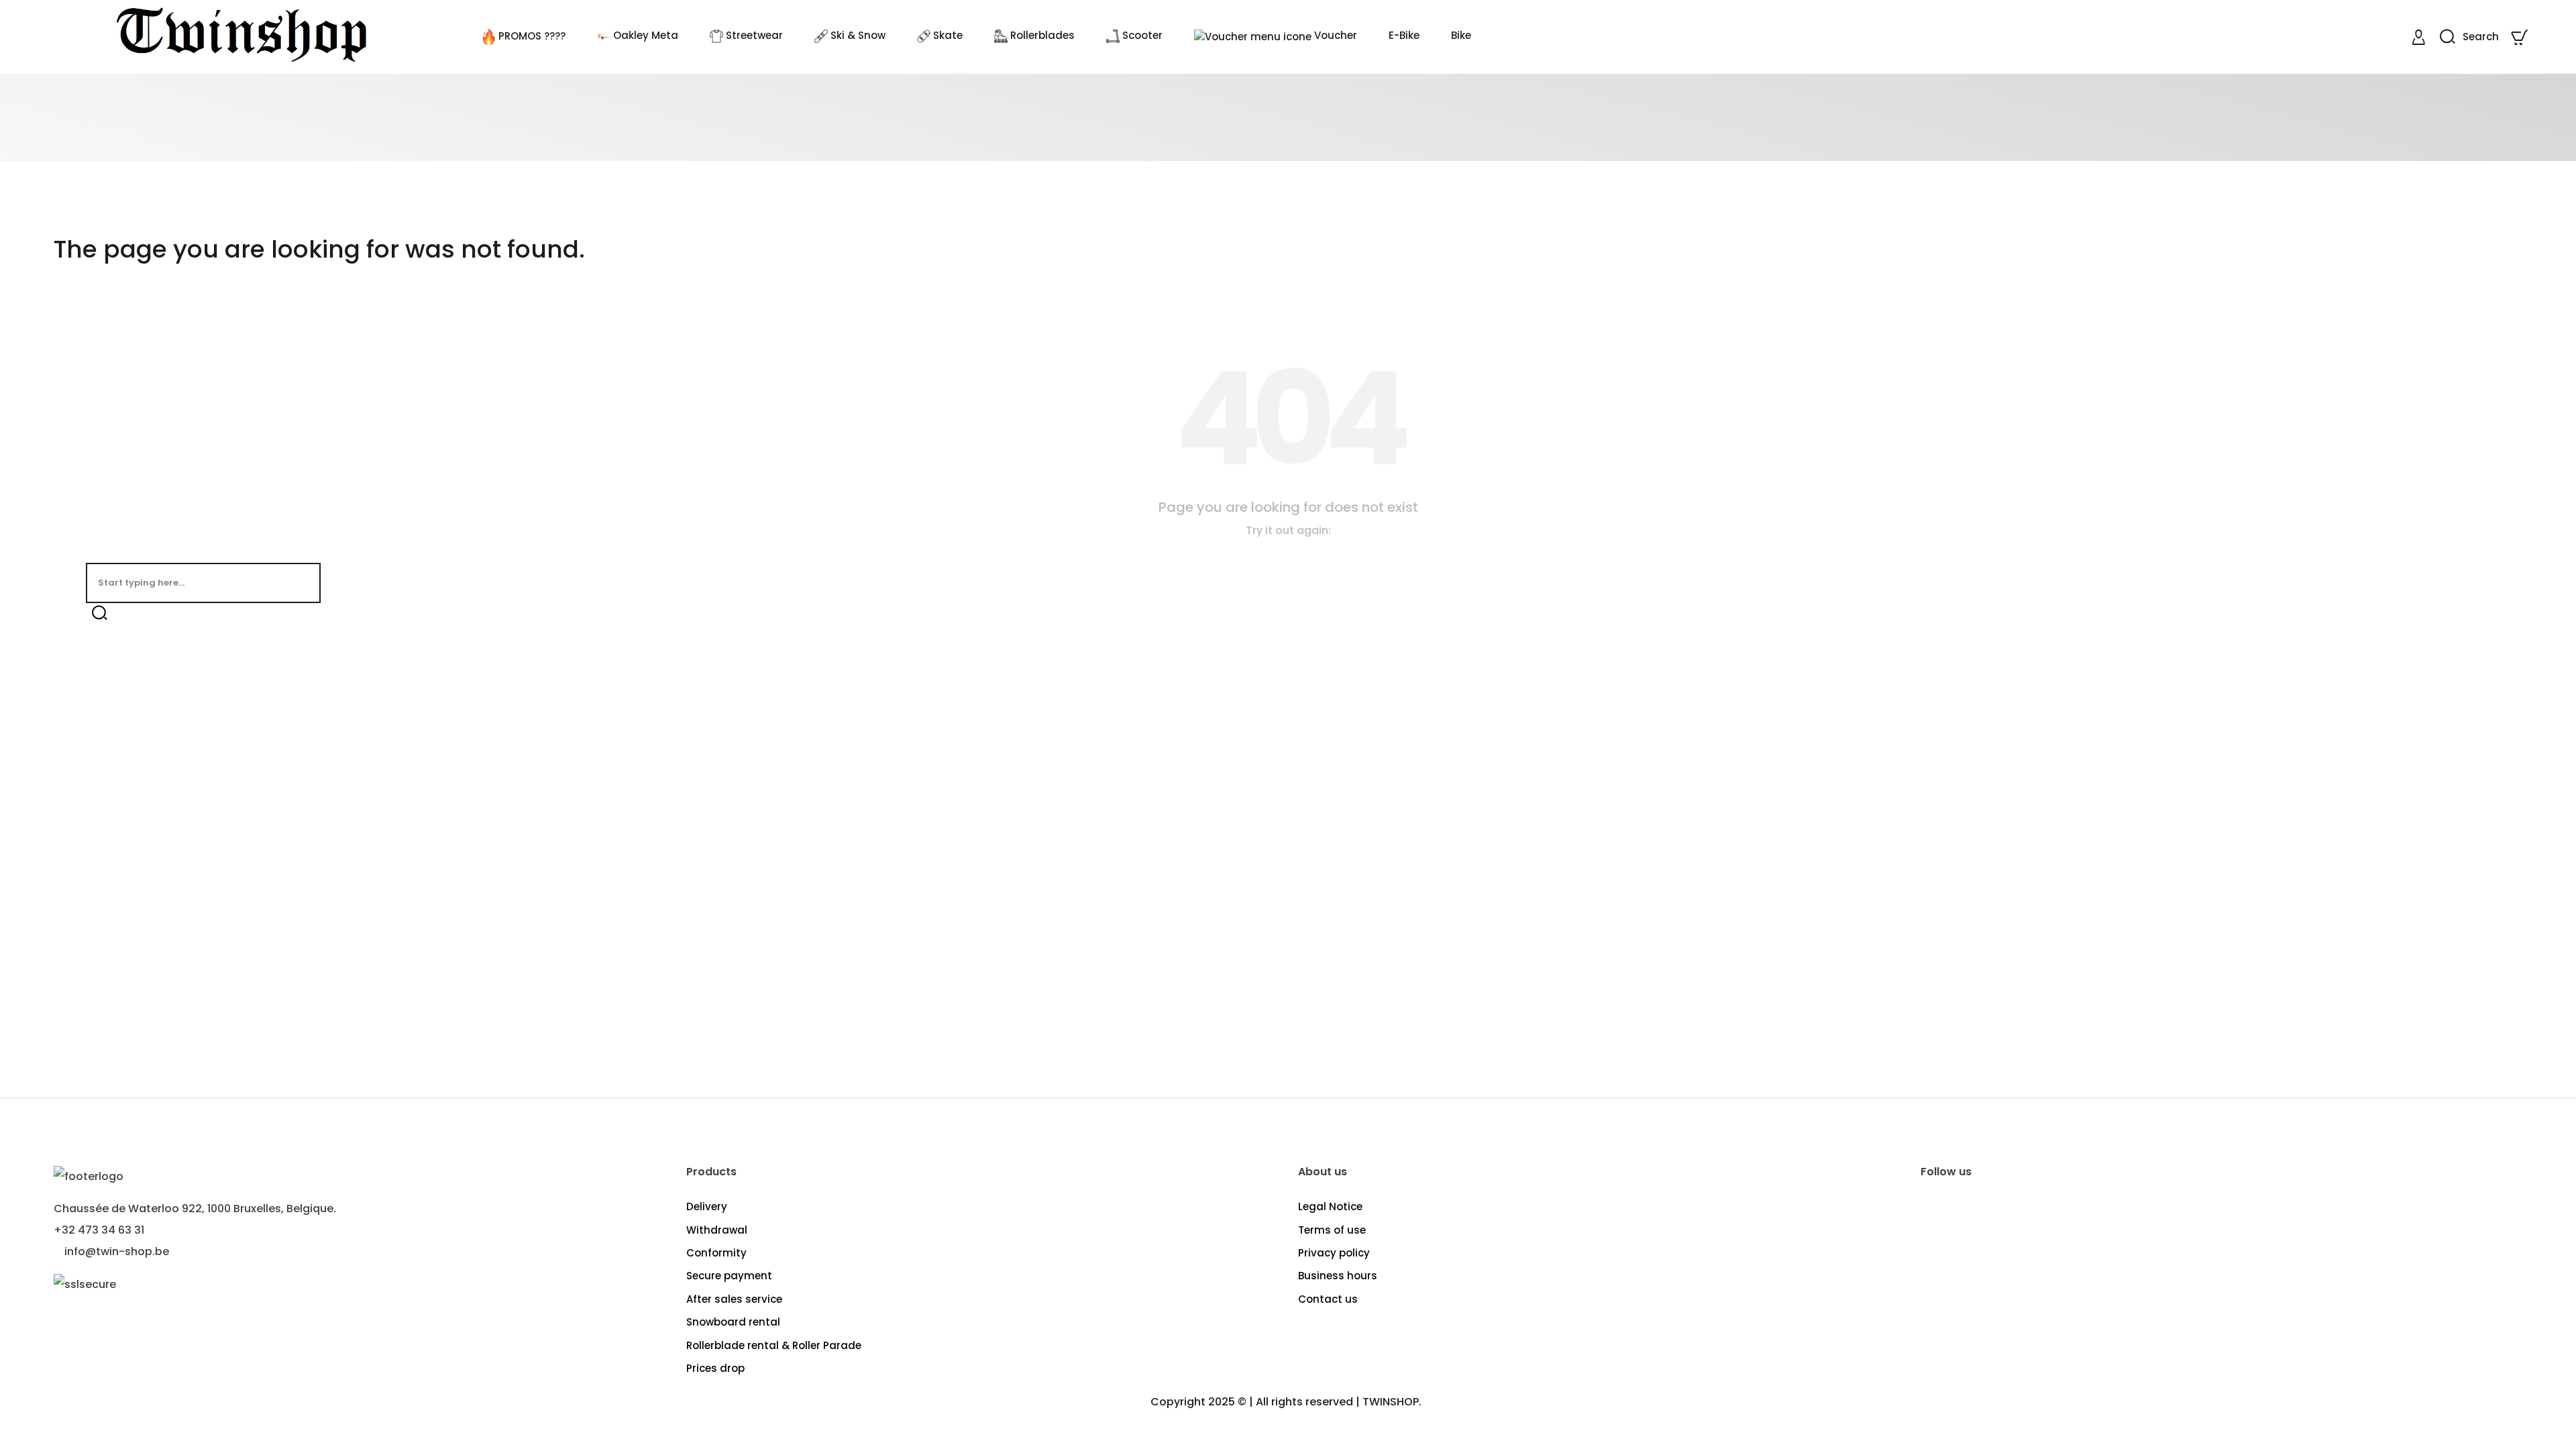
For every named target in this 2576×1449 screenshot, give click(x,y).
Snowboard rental (733, 1322)
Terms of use (1332, 1230)
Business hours (1338, 1276)
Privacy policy (1334, 1253)
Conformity (716, 1253)
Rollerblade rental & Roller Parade (774, 1345)
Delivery (707, 1206)
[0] (2521, 37)
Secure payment (729, 1276)
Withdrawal (717, 1230)
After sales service (734, 1299)
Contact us (1328, 1299)
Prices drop (715, 1368)
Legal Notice (1330, 1206)
